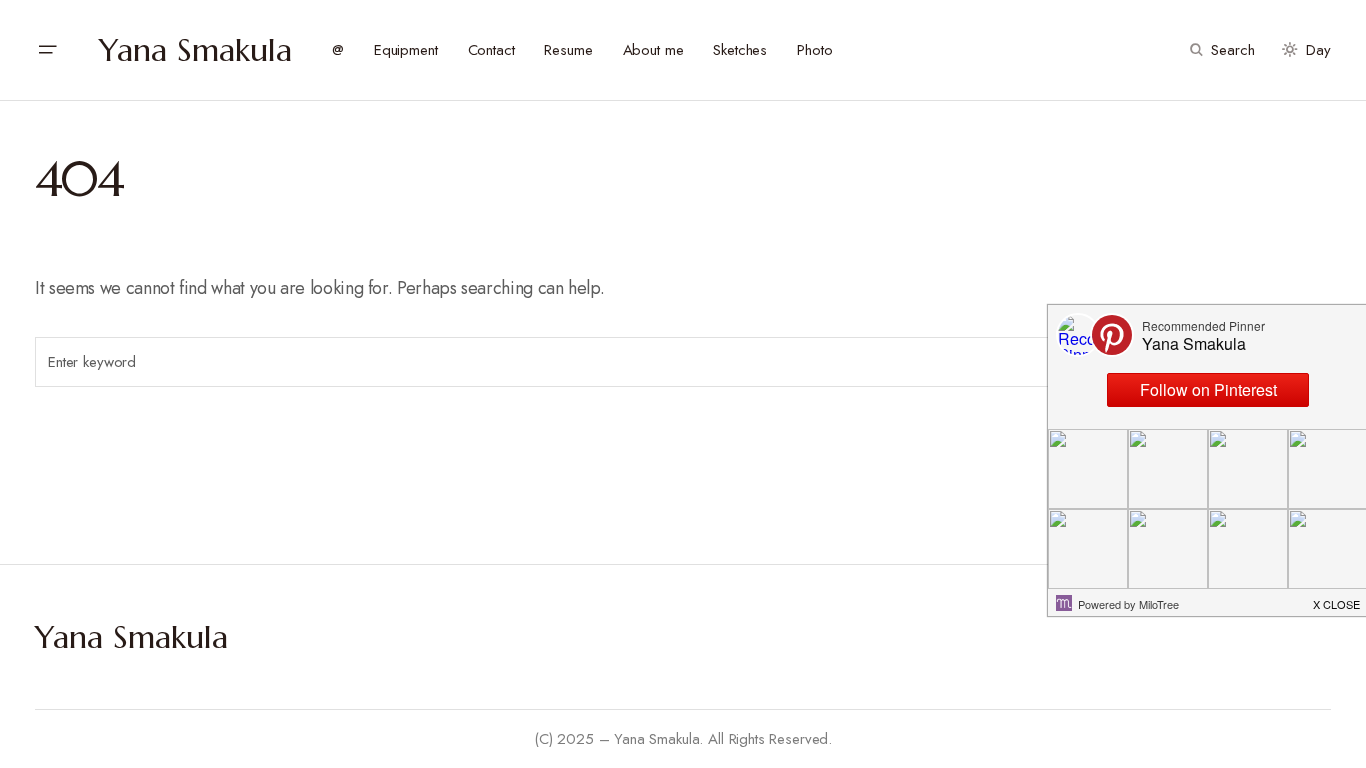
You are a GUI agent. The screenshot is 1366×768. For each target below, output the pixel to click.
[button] (47, 50)
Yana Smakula (195, 50)
